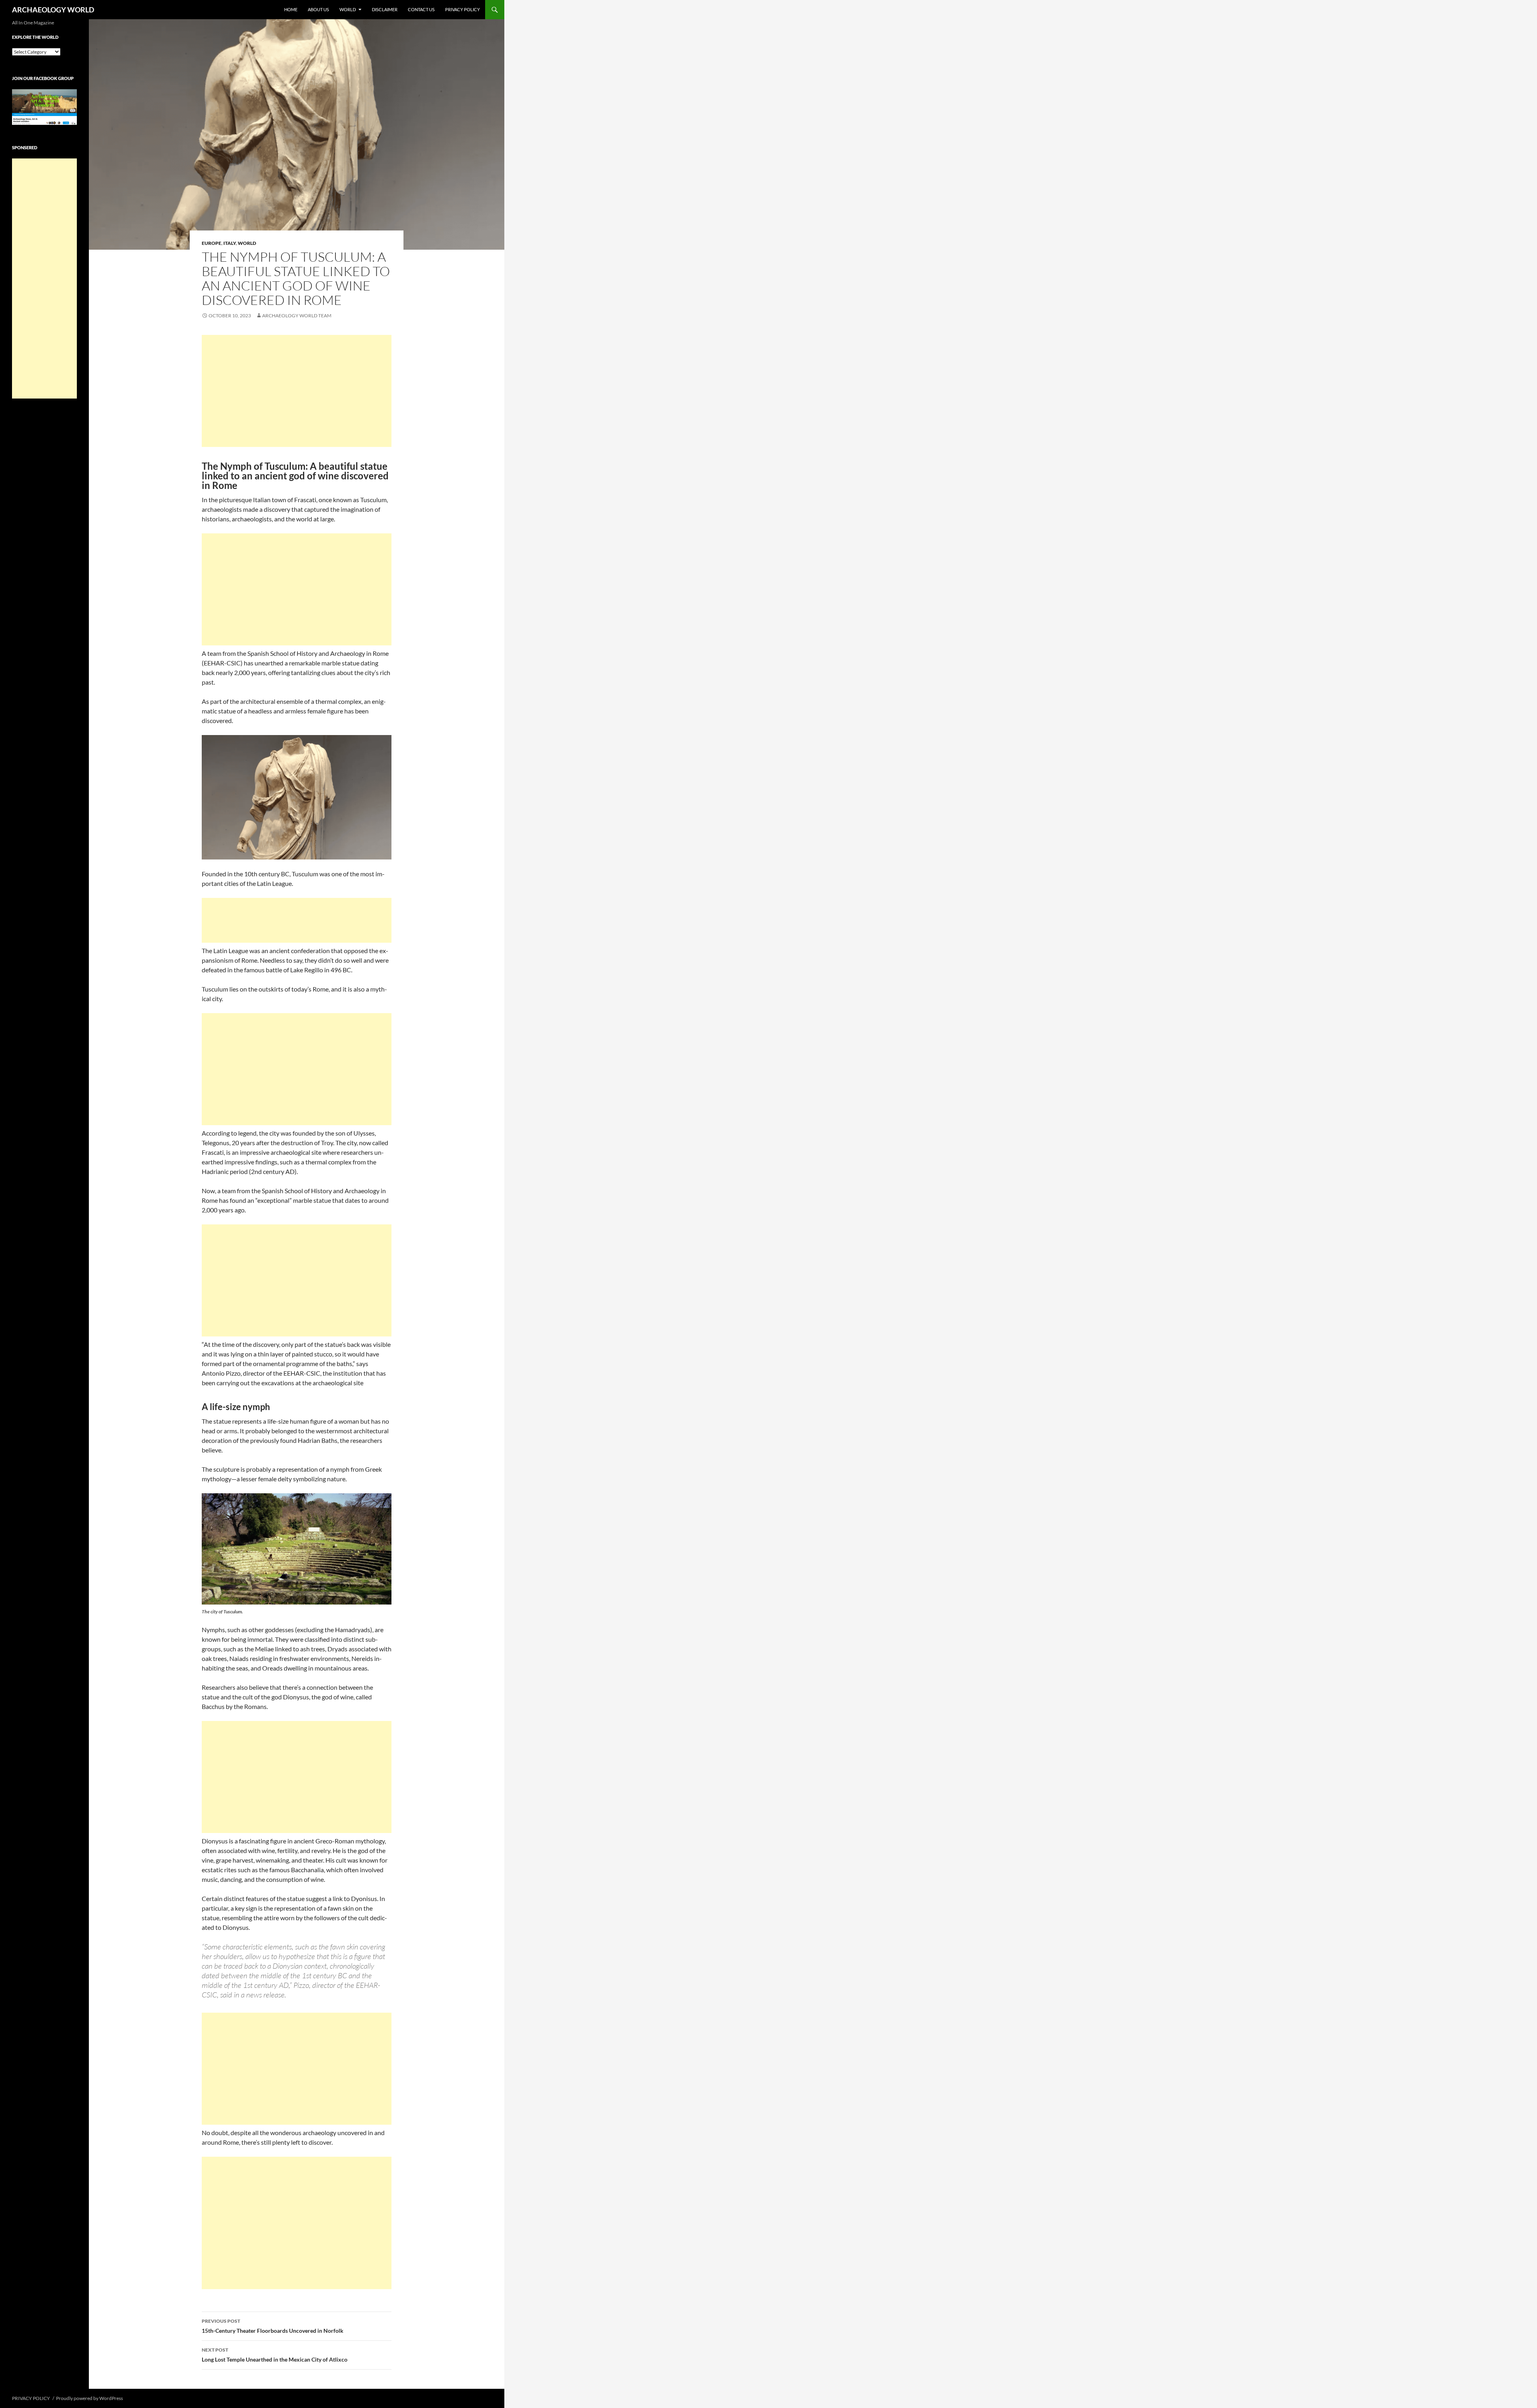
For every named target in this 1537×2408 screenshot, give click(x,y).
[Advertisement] (297, 391)
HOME (291, 9)
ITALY (230, 243)
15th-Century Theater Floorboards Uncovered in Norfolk (273, 2326)
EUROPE (212, 243)
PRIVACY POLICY (463, 9)
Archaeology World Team (297, 316)
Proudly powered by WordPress (89, 2398)
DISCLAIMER (385, 9)
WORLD (348, 9)
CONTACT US (421, 9)
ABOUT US (318, 9)
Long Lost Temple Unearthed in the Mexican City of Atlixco (275, 2355)
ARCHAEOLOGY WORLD (53, 10)
